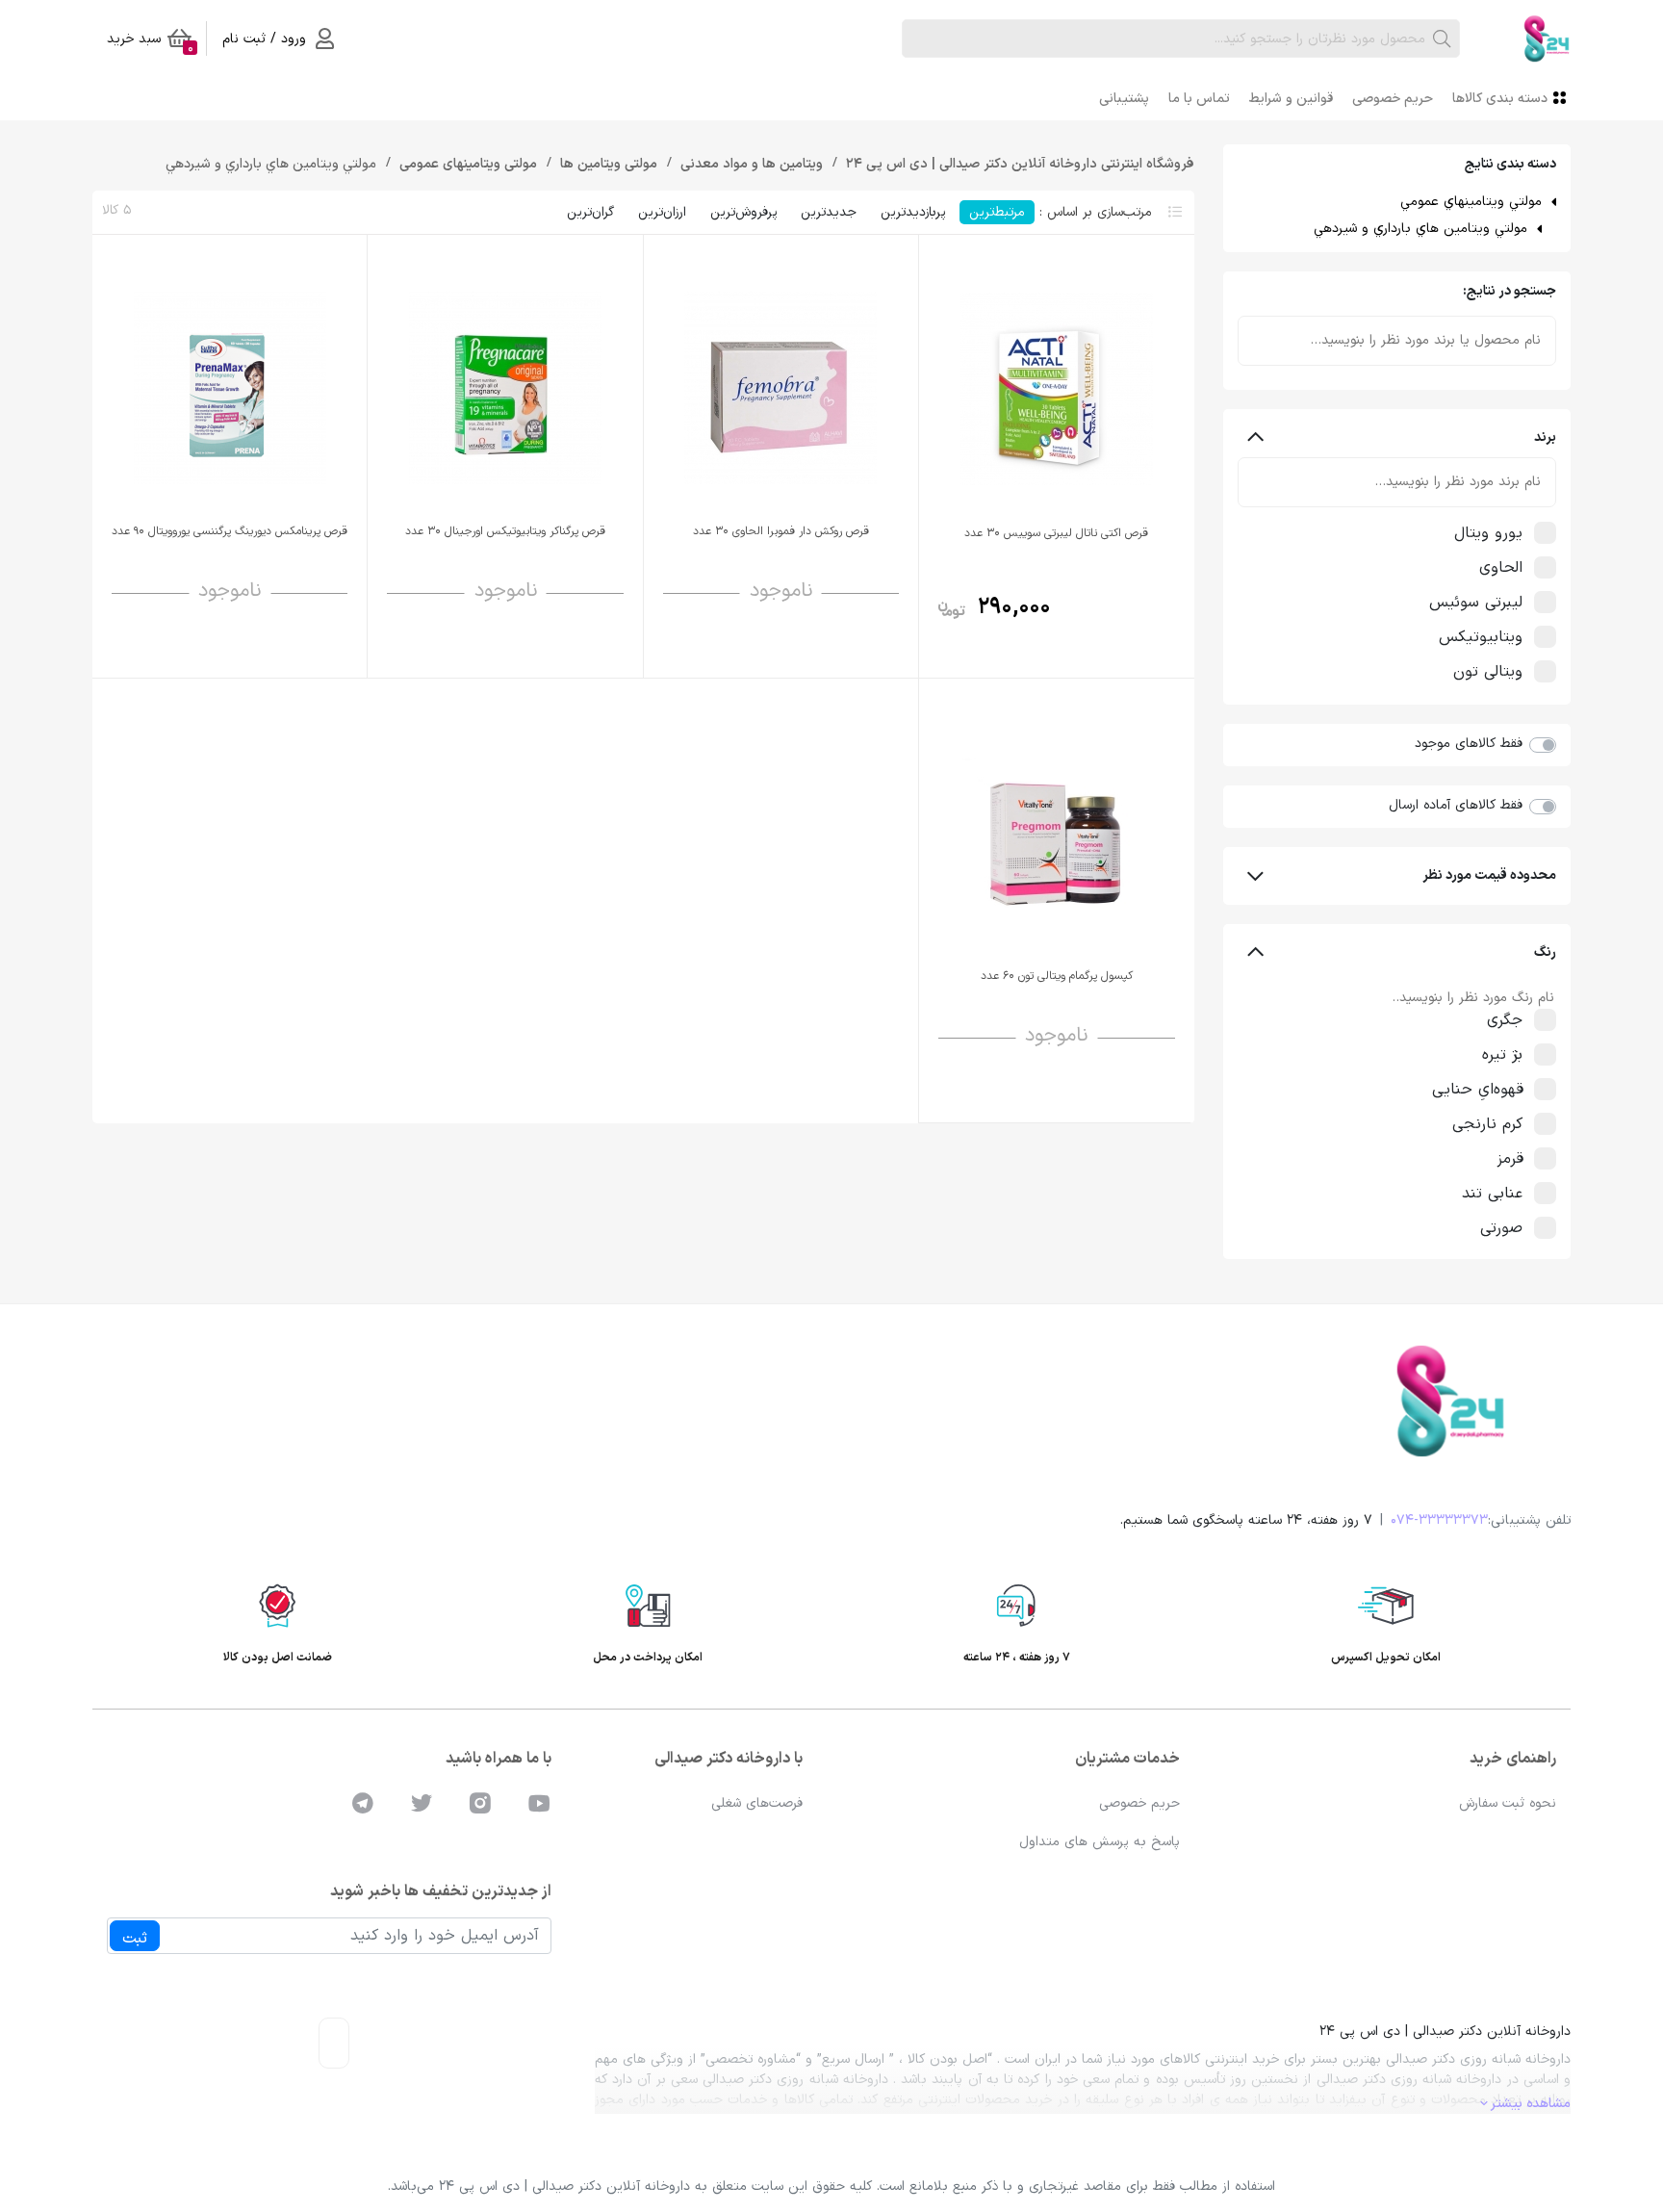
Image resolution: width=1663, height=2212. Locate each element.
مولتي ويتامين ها (607, 164)
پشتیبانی (1124, 99)
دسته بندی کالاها (1500, 99)
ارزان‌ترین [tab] (662, 212)
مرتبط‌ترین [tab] (997, 212)
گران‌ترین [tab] (590, 212)
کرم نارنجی (1487, 1124)
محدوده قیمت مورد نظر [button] (1489, 875)
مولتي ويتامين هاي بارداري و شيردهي (1420, 229)
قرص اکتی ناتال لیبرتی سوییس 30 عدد (1056, 533)
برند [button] (1545, 437)
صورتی (1501, 1228)
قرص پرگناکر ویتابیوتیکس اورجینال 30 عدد (505, 531)
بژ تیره (1502, 1055)
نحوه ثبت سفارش (1508, 1803)
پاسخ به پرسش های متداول (1100, 1842)
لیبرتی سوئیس (1476, 603)
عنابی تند (1492, 1194)
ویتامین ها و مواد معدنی (750, 164)
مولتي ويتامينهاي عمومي (1471, 202)
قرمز (1510, 1159)
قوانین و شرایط (1291, 99)
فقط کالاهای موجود (1469, 744)
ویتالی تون (1488, 672)
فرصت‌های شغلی (757, 1803)
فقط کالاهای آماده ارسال (1456, 805)
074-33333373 (1439, 1520)
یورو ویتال (1488, 533)
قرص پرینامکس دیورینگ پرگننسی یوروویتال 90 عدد (230, 531)
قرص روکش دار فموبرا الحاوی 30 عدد (781, 531)
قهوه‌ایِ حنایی (1477, 1090)
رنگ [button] (1545, 952)
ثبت (135, 1939)
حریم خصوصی (1393, 99)
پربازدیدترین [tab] (913, 212)
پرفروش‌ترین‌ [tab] (743, 212)
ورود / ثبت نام (264, 39)
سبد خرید (150, 42)
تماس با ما (1199, 99)
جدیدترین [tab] (829, 212)
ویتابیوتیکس (1481, 637)
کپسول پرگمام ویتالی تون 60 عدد (1057, 976)
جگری (1505, 1020)
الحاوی (1501, 568)
